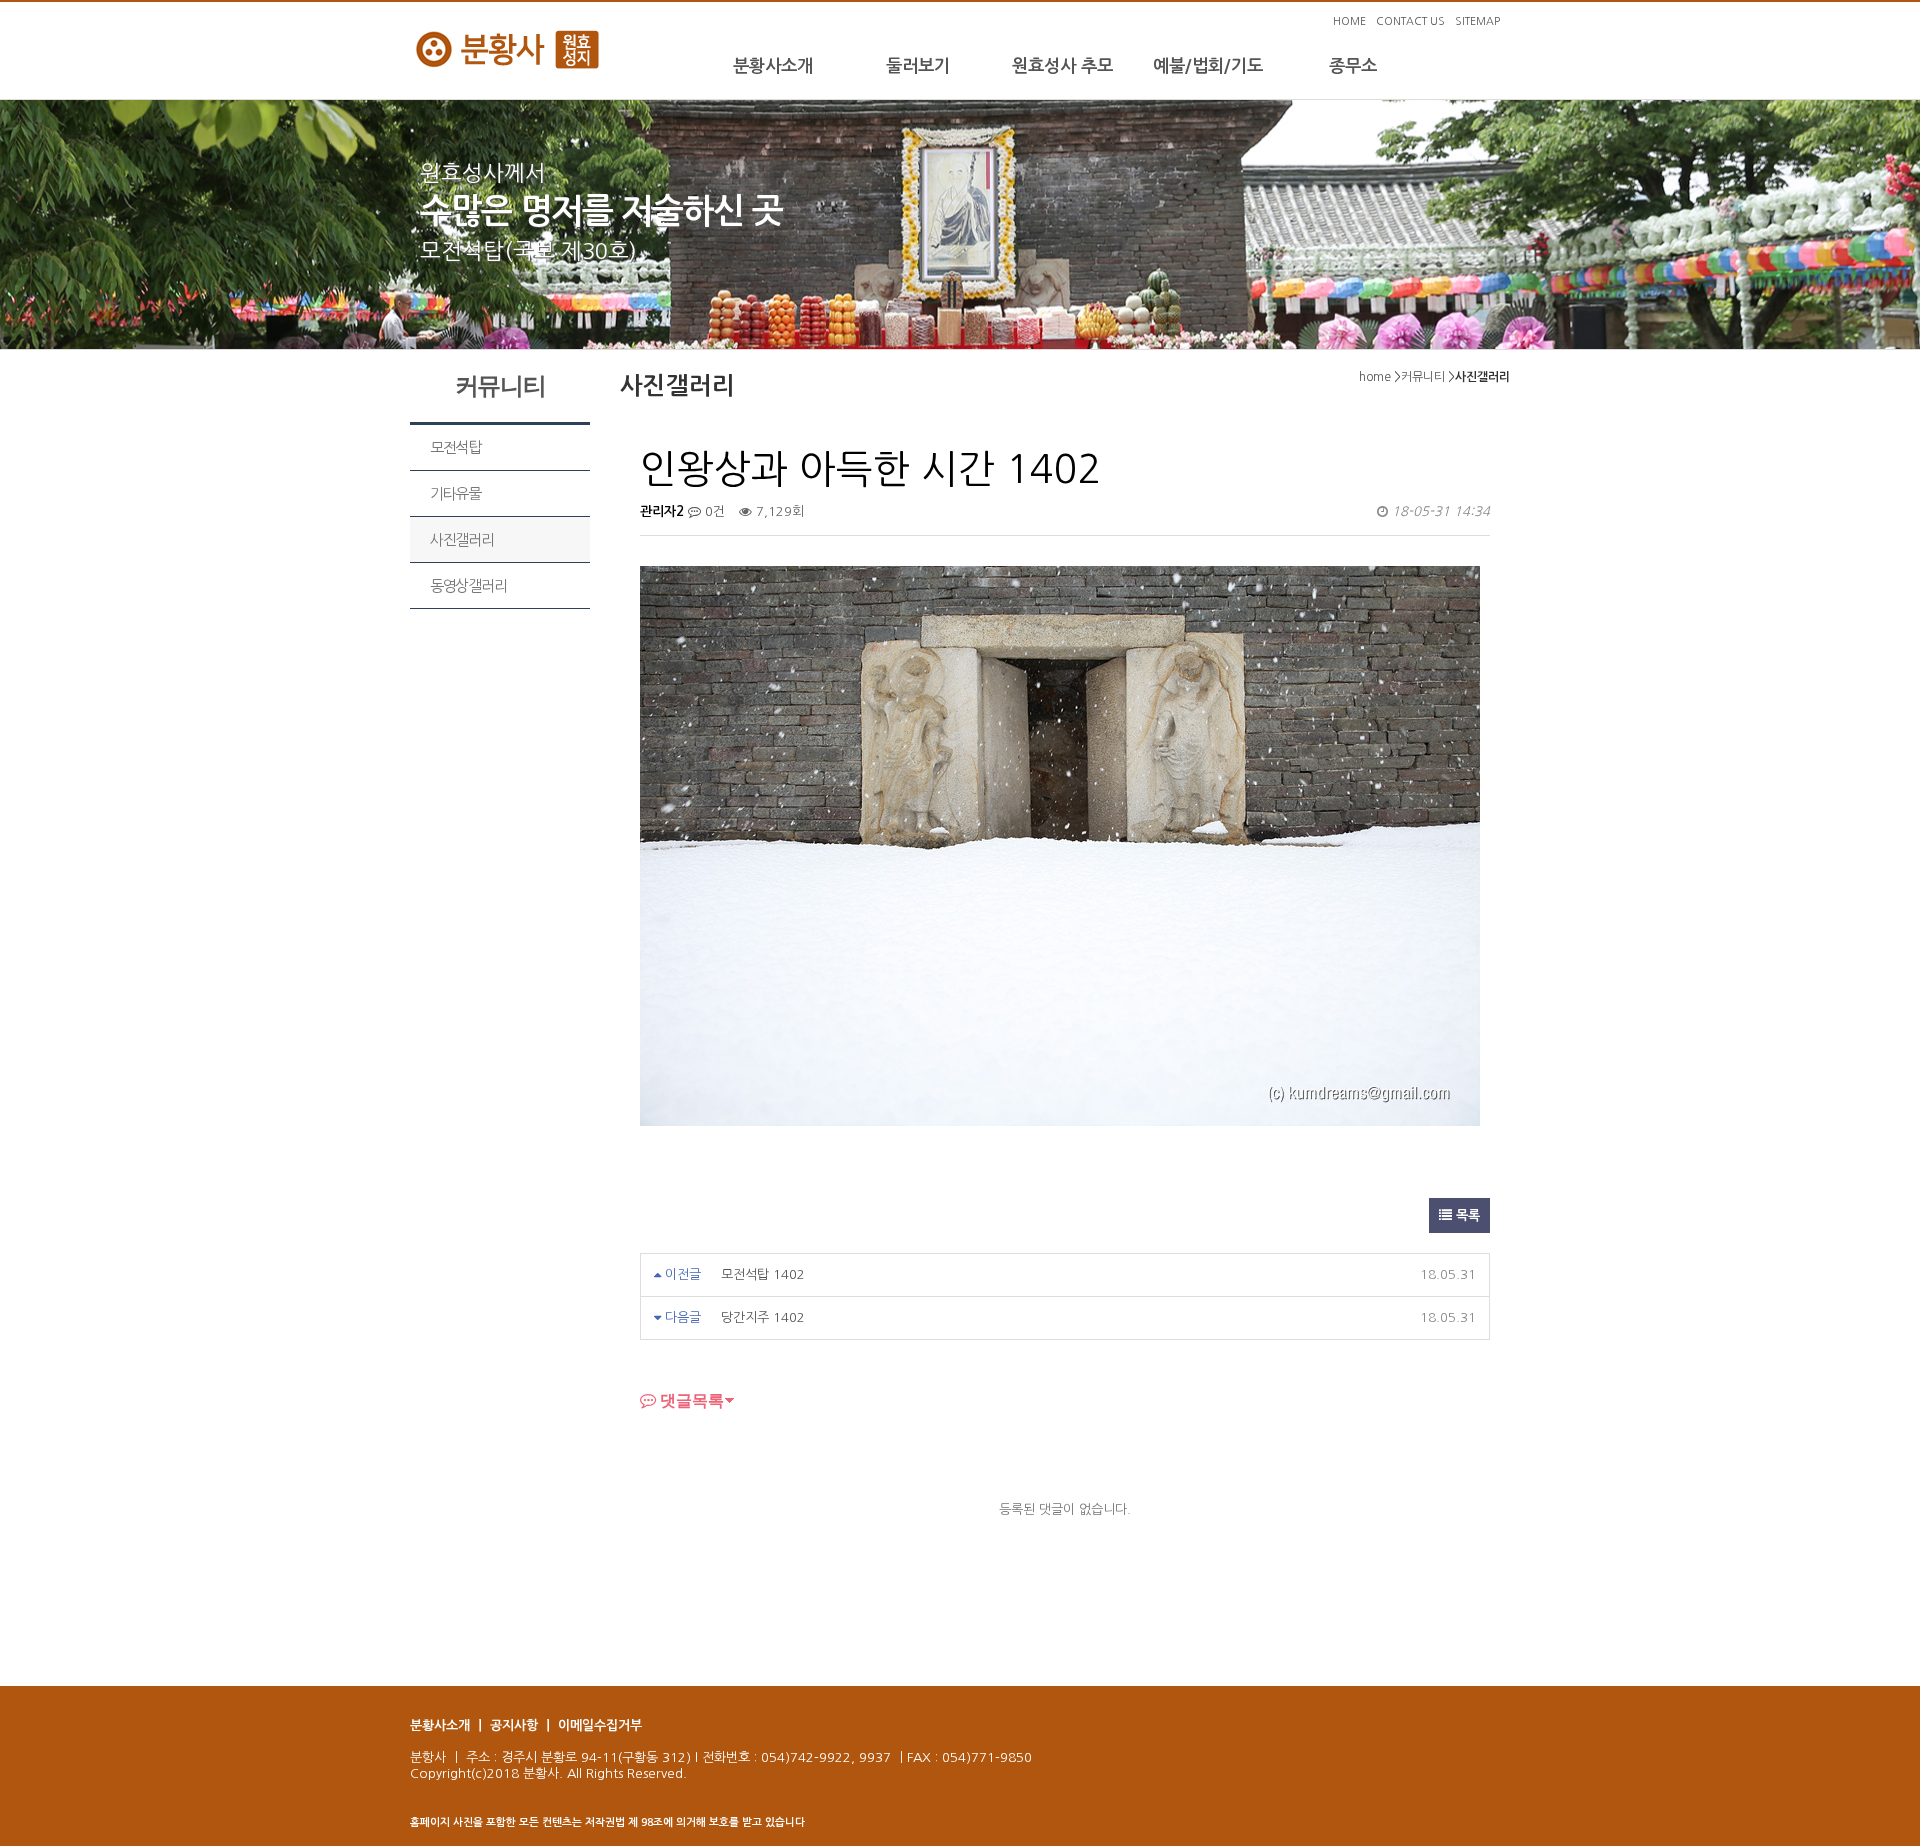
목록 (1466, 1215)
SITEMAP (1477, 21)
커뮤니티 (1423, 377)
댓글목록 (690, 1400)
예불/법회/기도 (1208, 66)
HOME (1349, 21)
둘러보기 (918, 66)
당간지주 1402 (763, 1317)
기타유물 (455, 493)
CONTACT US (1410, 21)
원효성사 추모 (1062, 66)
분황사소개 (773, 66)
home (1375, 377)
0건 (713, 511)
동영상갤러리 (468, 585)
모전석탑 (455, 447)
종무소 (1353, 66)
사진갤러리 (462, 539)
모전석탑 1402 (763, 1274)
